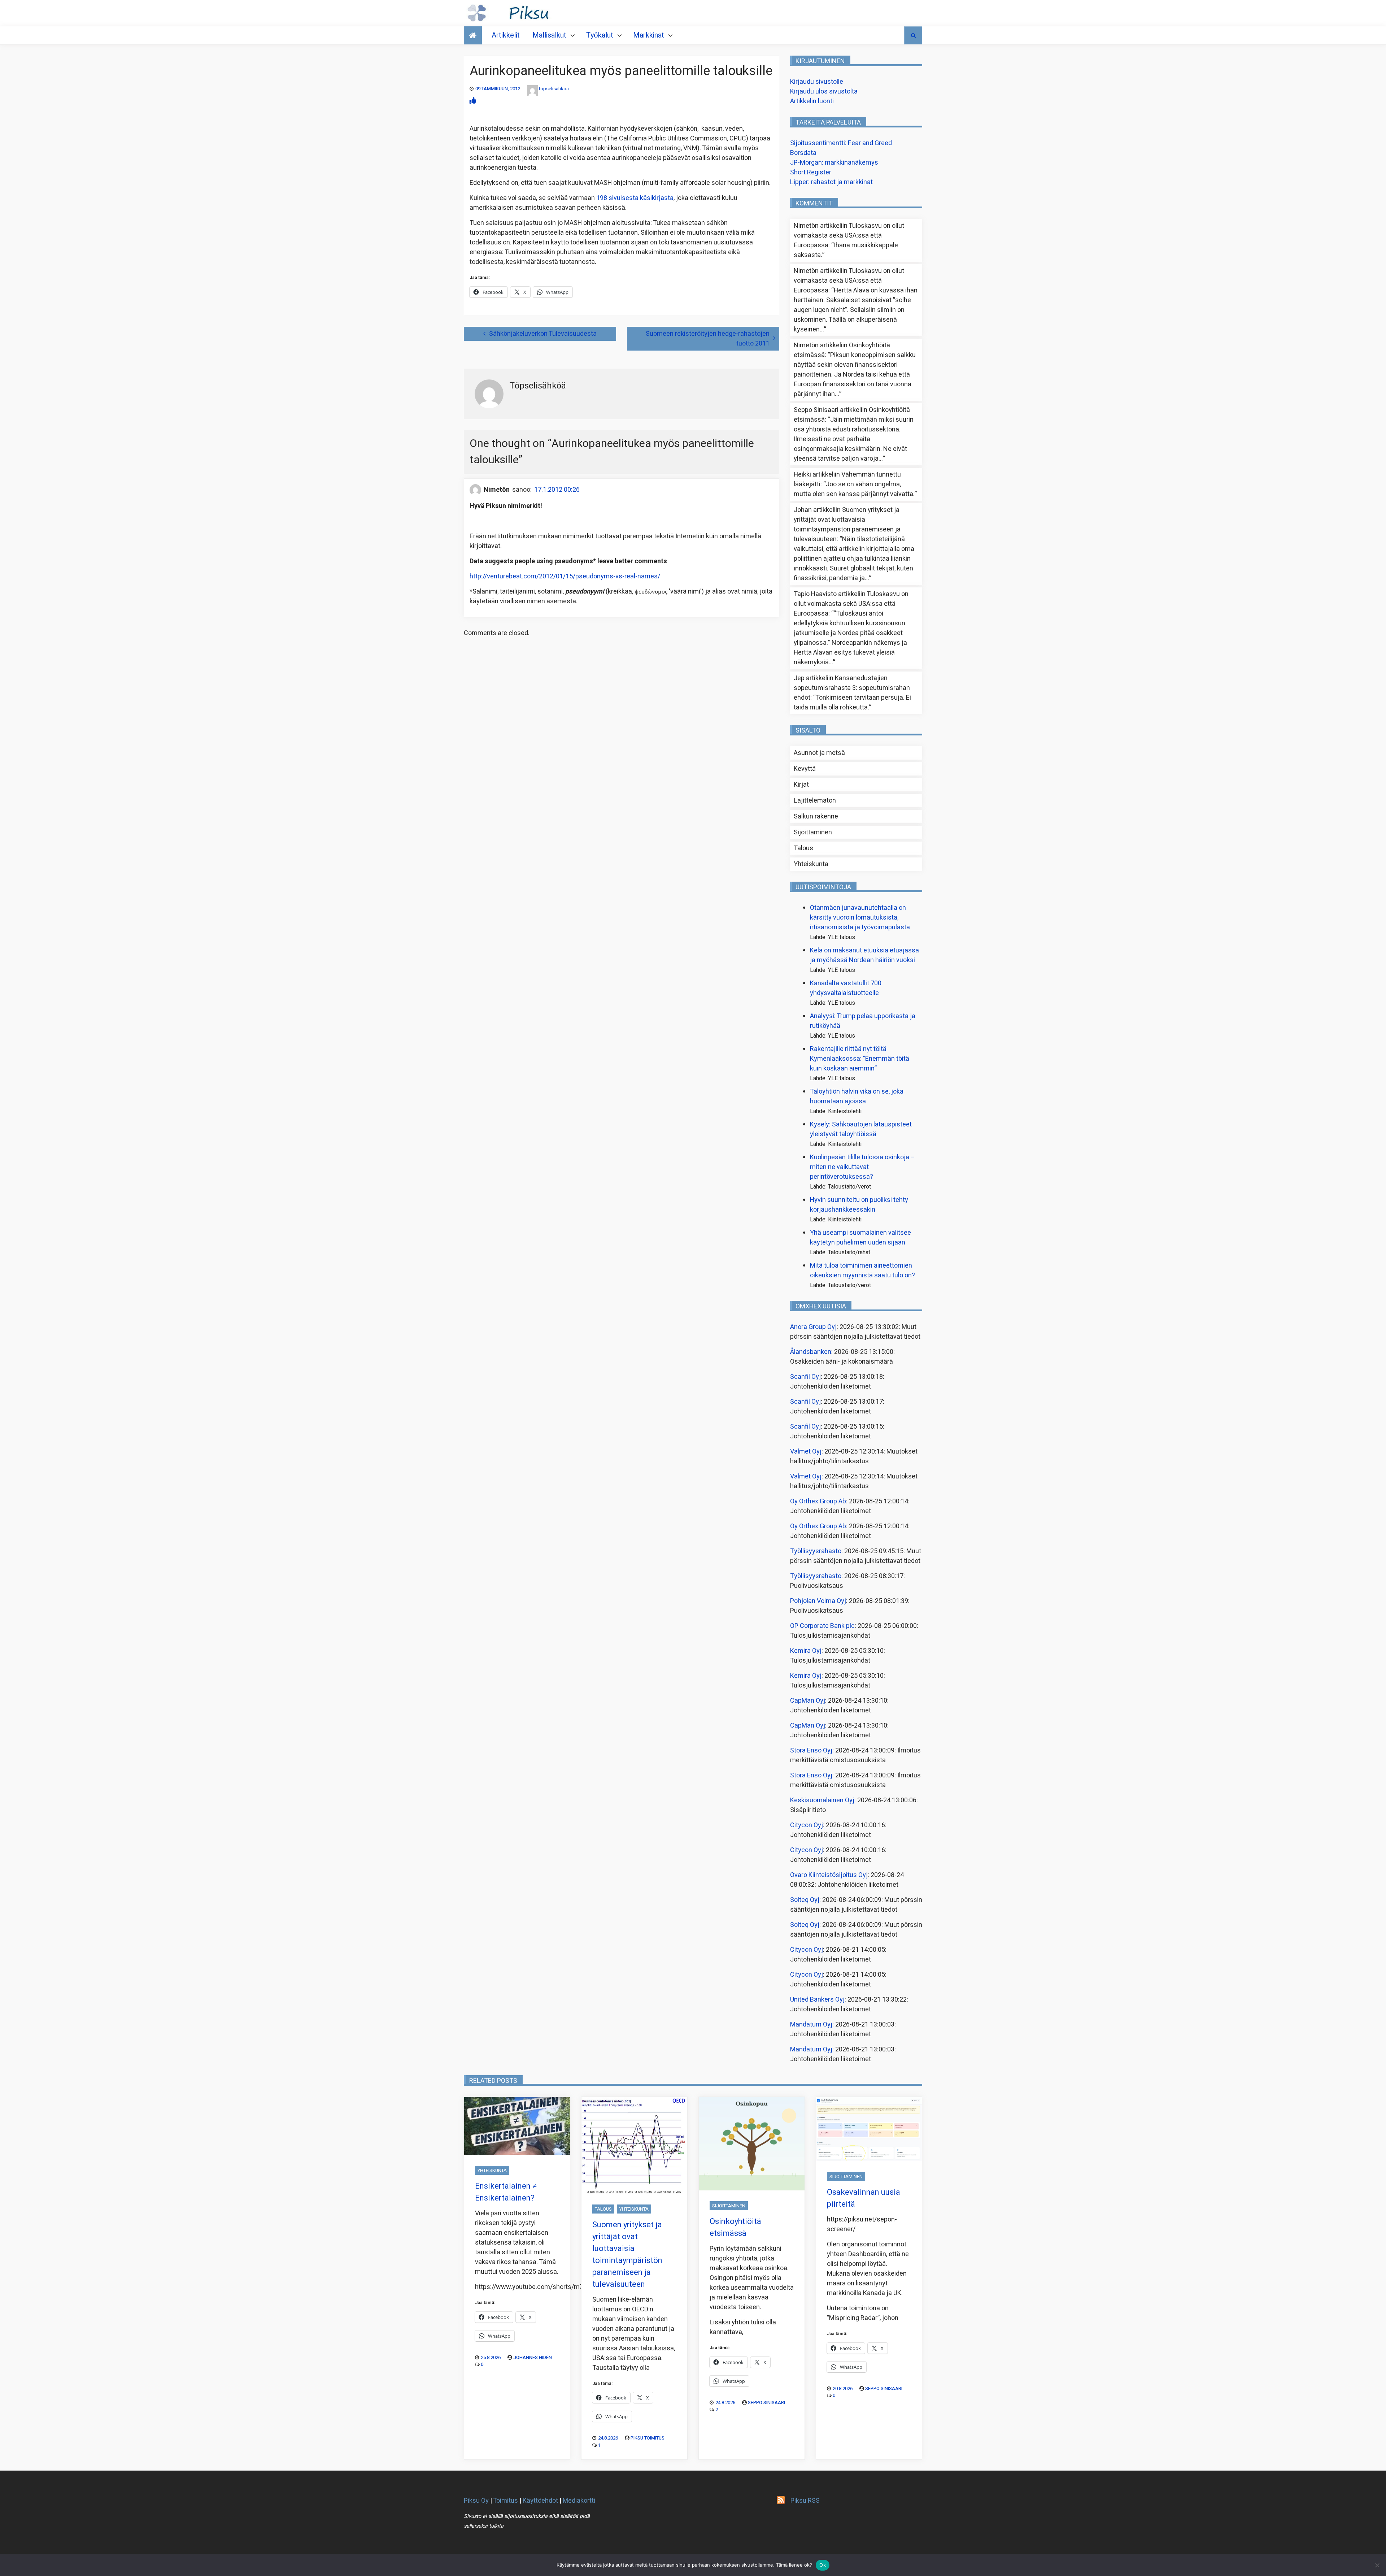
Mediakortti (579, 2501)
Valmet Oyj (806, 1452)
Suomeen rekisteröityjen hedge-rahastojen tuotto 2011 (708, 339)
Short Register (811, 172)
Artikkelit (506, 35)
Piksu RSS (805, 2501)
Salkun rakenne (816, 816)
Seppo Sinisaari (766, 2403)
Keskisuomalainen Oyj (822, 1800)
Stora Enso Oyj (811, 1750)
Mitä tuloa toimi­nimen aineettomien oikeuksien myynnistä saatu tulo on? (862, 1270)
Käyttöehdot (540, 2501)
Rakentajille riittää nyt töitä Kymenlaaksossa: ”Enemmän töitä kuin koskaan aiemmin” (860, 1059)
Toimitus (505, 2501)
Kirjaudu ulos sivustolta (824, 92)
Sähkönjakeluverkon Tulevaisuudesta (543, 334)
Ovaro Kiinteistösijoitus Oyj (829, 1875)
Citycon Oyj (807, 1825)
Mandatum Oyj (811, 2025)
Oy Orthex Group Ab (818, 1501)
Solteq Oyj (805, 1900)
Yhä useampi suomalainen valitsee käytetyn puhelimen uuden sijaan (860, 1238)
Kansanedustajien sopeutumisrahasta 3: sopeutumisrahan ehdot (852, 688)
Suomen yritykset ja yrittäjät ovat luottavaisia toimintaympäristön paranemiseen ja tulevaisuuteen (847, 525)
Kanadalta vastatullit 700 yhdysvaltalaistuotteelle (846, 988)
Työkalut (600, 35)
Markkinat (649, 35)
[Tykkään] (473, 101)
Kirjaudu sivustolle (817, 82)
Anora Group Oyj (813, 1327)
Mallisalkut (549, 35)
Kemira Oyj (806, 1651)
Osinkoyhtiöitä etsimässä (735, 2227)
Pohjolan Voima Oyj (818, 1601)
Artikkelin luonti (812, 101)
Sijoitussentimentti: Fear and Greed (841, 143)
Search (913, 35)
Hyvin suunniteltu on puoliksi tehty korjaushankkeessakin (859, 1205)
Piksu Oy (476, 2501)
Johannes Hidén (533, 2357)
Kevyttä (805, 769)
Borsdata (803, 153)
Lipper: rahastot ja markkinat (831, 182)
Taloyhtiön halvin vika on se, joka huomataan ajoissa (857, 1096)
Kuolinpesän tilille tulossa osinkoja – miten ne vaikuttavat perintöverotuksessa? (862, 1167)
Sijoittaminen (813, 832)
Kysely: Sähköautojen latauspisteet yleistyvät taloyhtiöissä (861, 1129)
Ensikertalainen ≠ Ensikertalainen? (506, 2192)
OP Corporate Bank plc (822, 1626)
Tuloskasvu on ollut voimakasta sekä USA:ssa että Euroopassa (849, 236)
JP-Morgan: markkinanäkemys (834, 163)
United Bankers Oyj (817, 2000)
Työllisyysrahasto (816, 1551)
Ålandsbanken (811, 1352)
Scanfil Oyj (805, 1377)
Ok (823, 2565)
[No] (1377, 2565)
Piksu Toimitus (648, 2438)
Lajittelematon (815, 801)
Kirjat (801, 785)
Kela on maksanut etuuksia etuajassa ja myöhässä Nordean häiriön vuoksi (864, 955)
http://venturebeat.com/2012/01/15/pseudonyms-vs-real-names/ (565, 576)
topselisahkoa (554, 89)
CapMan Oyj (808, 1701)
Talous (803, 848)
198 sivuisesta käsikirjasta (635, 198)
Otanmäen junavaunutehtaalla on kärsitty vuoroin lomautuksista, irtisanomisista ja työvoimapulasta (860, 918)
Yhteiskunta (811, 864)
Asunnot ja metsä (819, 753)
